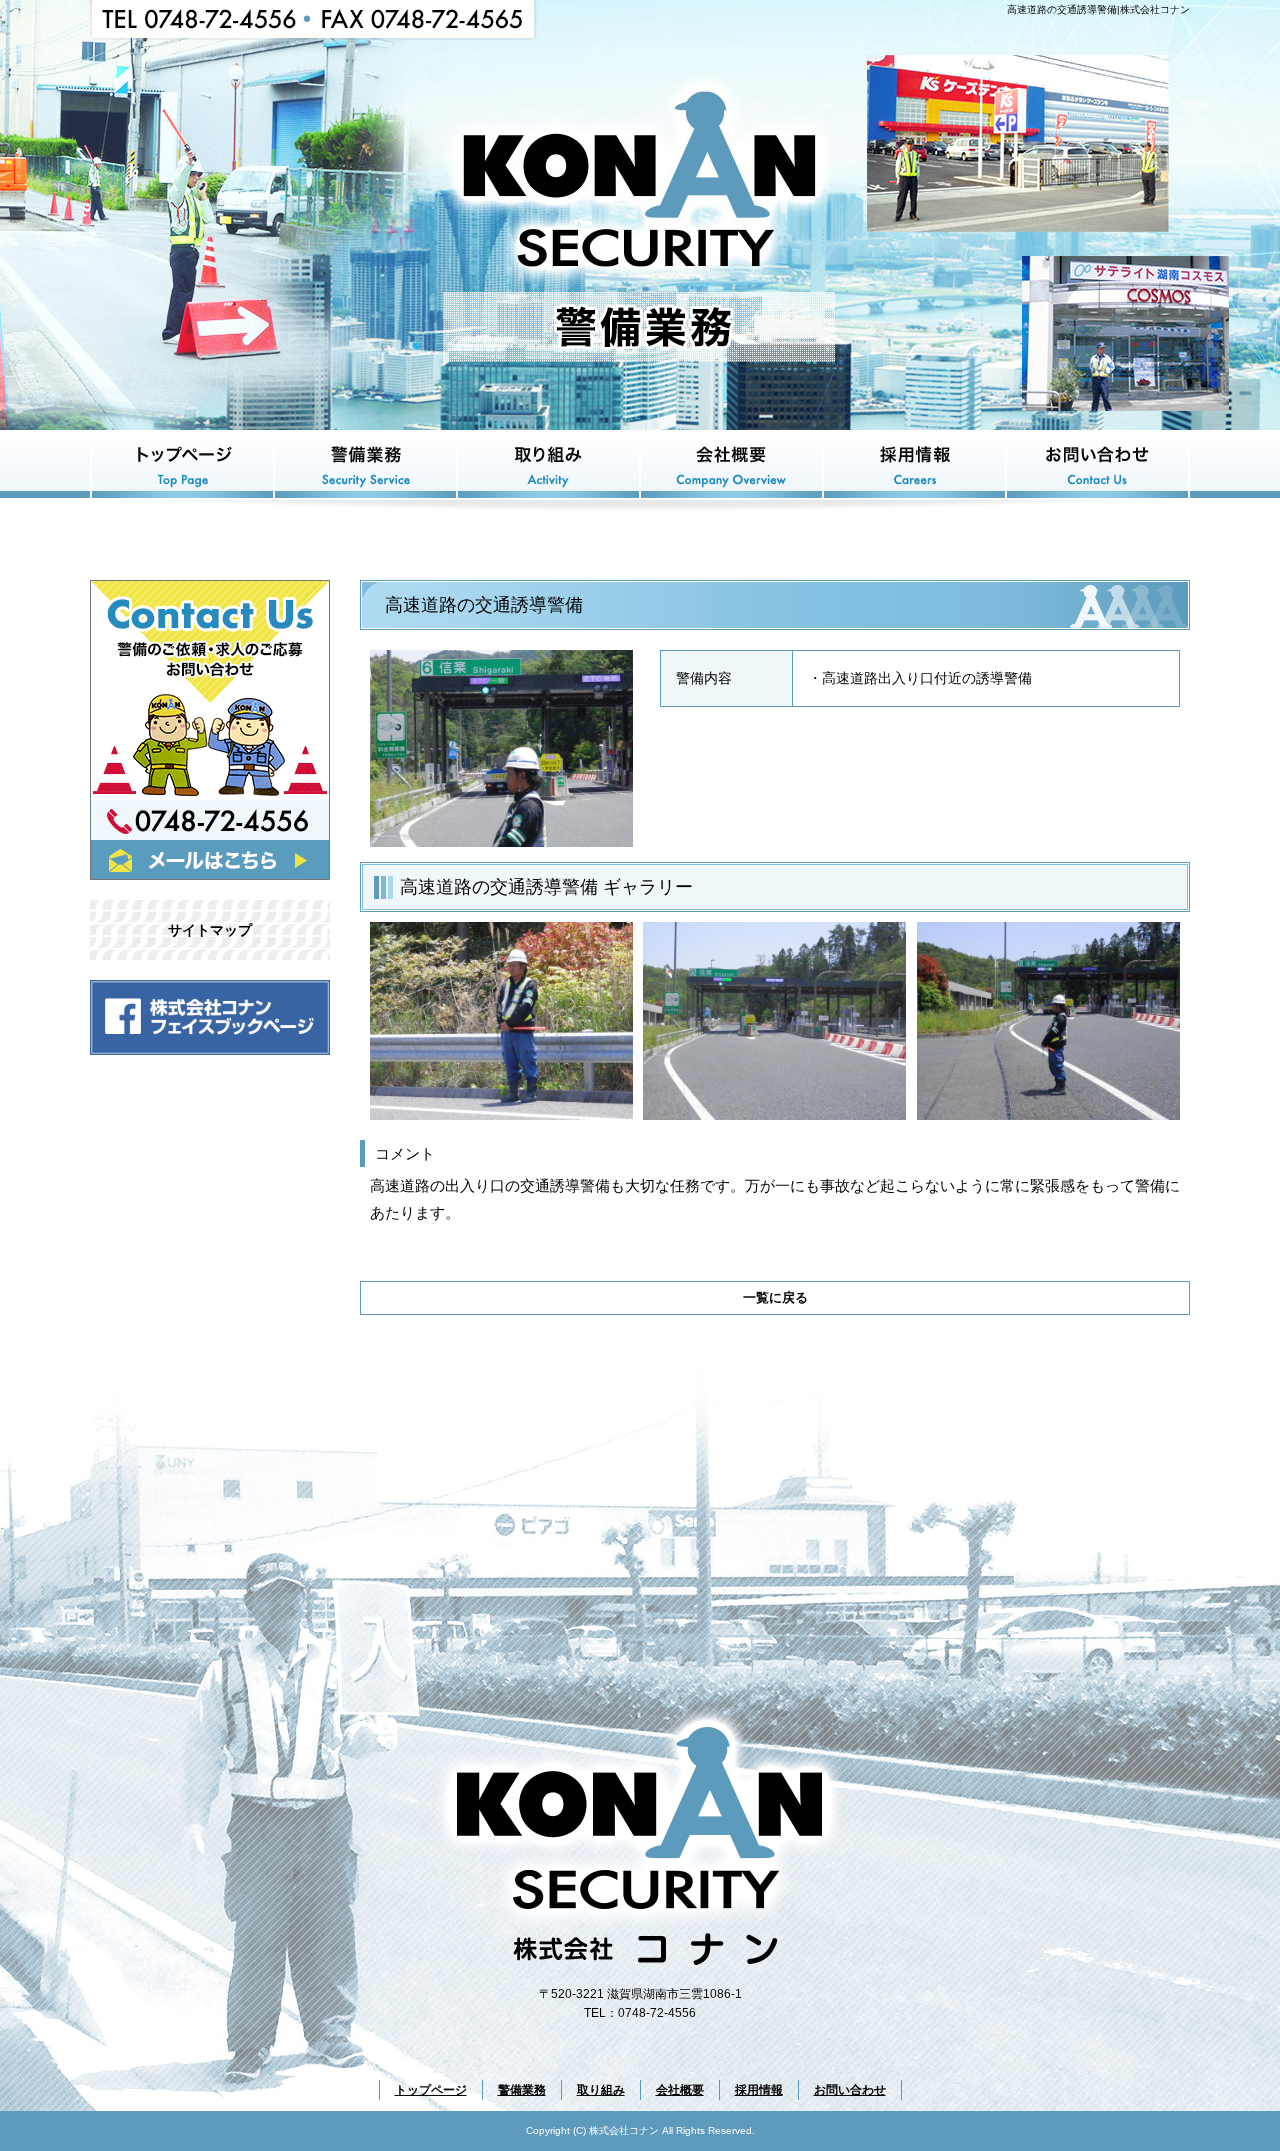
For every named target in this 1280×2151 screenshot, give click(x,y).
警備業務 (365, 465)
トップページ (182, 465)
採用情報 (914, 465)
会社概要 (731, 465)
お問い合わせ (1098, 465)
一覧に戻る (775, 1297)
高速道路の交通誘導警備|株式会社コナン (1098, 9)
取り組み (548, 465)
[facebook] (210, 1049)
